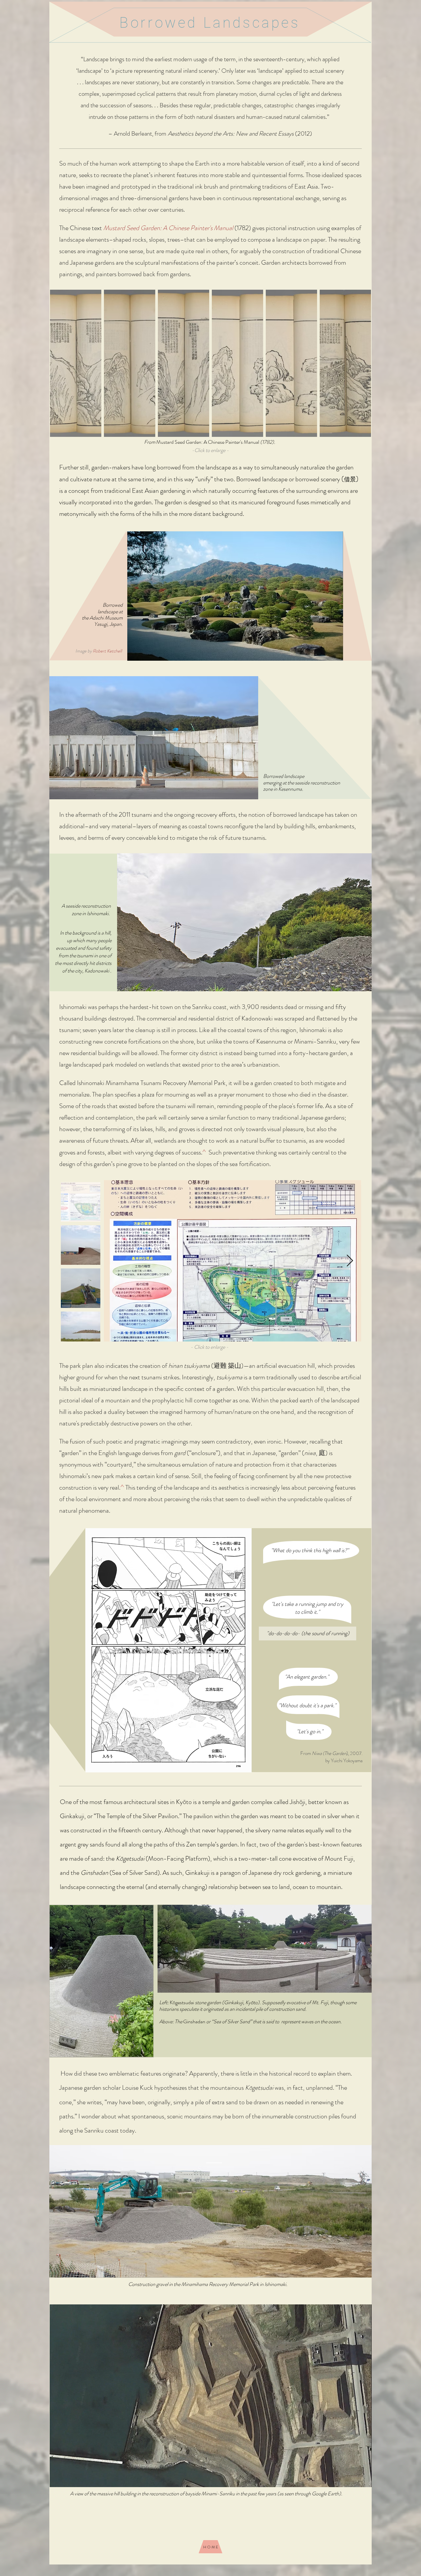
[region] (286, 1158)
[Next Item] (350, 1261)
